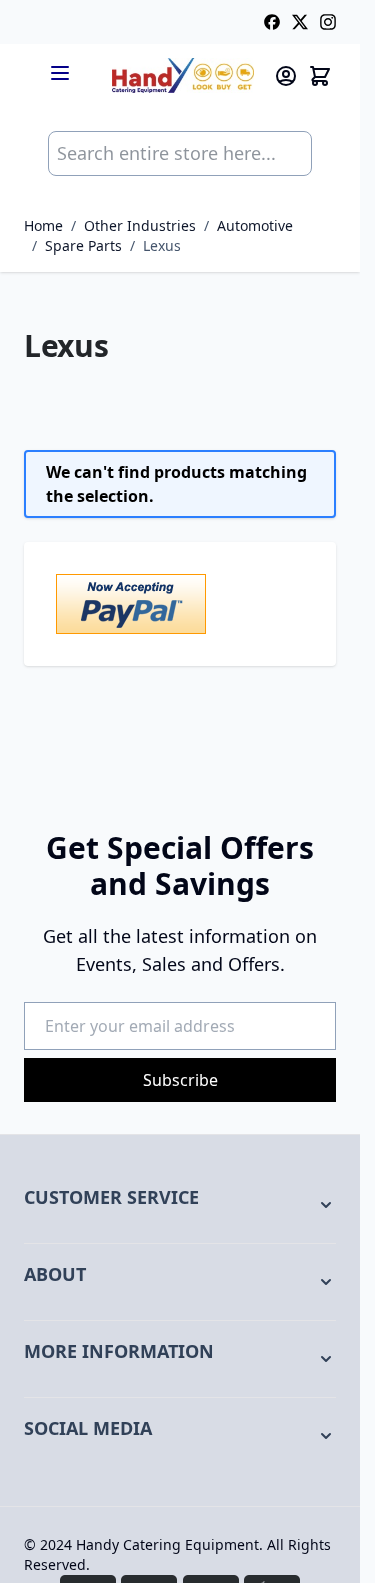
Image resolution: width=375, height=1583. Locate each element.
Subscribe (180, 1080)
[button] (180, 1205)
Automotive (255, 225)
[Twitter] (300, 22)
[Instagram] (328, 22)
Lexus (162, 245)
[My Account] (286, 76)
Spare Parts (83, 245)
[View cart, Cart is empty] (320, 76)
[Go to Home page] (183, 75)
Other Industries (140, 225)
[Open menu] (60, 73)
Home (43, 225)
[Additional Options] (180, 604)
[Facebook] (272, 22)
